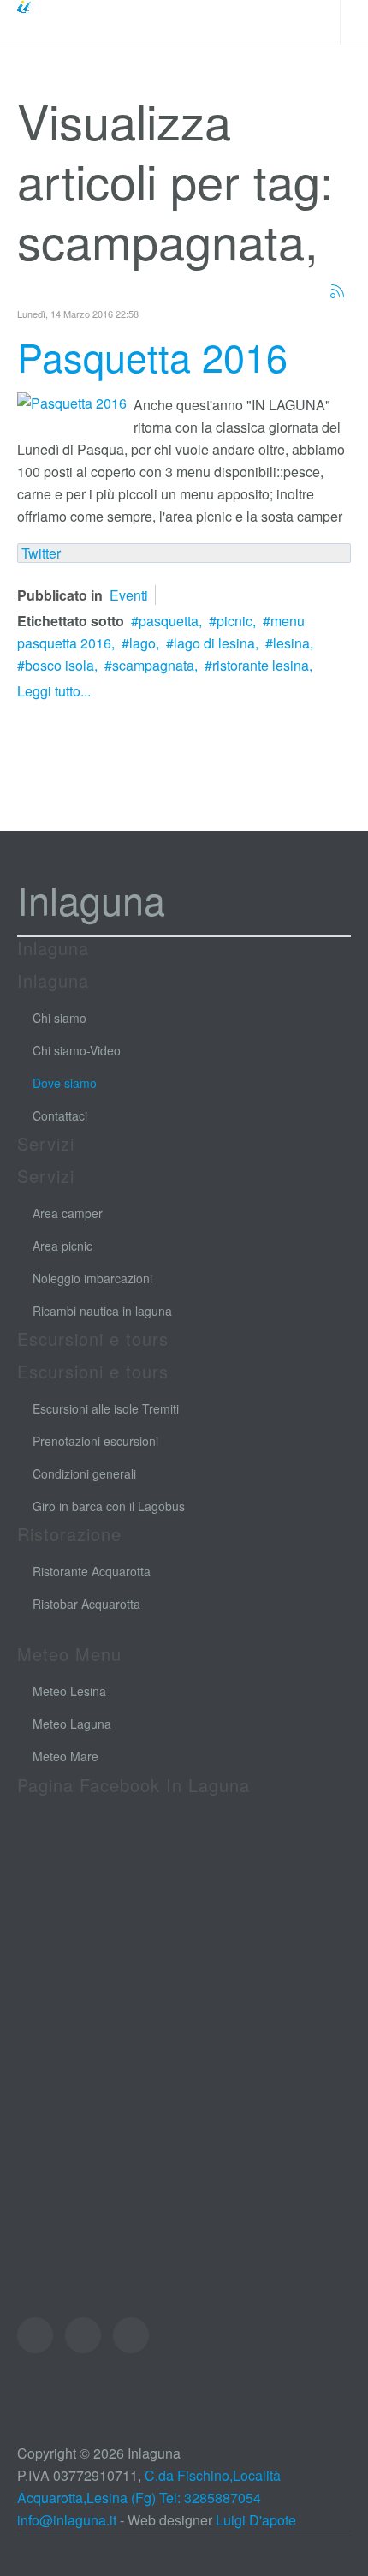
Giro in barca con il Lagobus (109, 1506)
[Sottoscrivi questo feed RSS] (337, 291)
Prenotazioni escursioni (95, 1441)
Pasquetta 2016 (152, 356)
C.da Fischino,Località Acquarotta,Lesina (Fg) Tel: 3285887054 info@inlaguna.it (149, 2498)
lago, (144, 643)
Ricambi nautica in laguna (102, 1311)
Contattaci (60, 1115)
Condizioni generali (84, 1473)
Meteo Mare (65, 1756)
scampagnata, (155, 665)
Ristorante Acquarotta (92, 1571)
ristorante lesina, (262, 665)
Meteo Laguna (72, 1724)
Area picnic (62, 1246)
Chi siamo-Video (77, 1050)
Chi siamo (59, 1018)
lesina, (293, 643)
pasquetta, (170, 621)
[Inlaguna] (56, 22)
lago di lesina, (216, 643)
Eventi (129, 595)
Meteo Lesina (69, 1691)
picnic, (236, 621)
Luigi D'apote (256, 2520)
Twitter (41, 553)
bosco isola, (61, 665)
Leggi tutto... (54, 691)
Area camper (68, 1213)
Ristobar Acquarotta (86, 1604)
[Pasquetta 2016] (72, 401)
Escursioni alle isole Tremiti (106, 1408)
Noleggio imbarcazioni (92, 1278)
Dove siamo (65, 1083)
